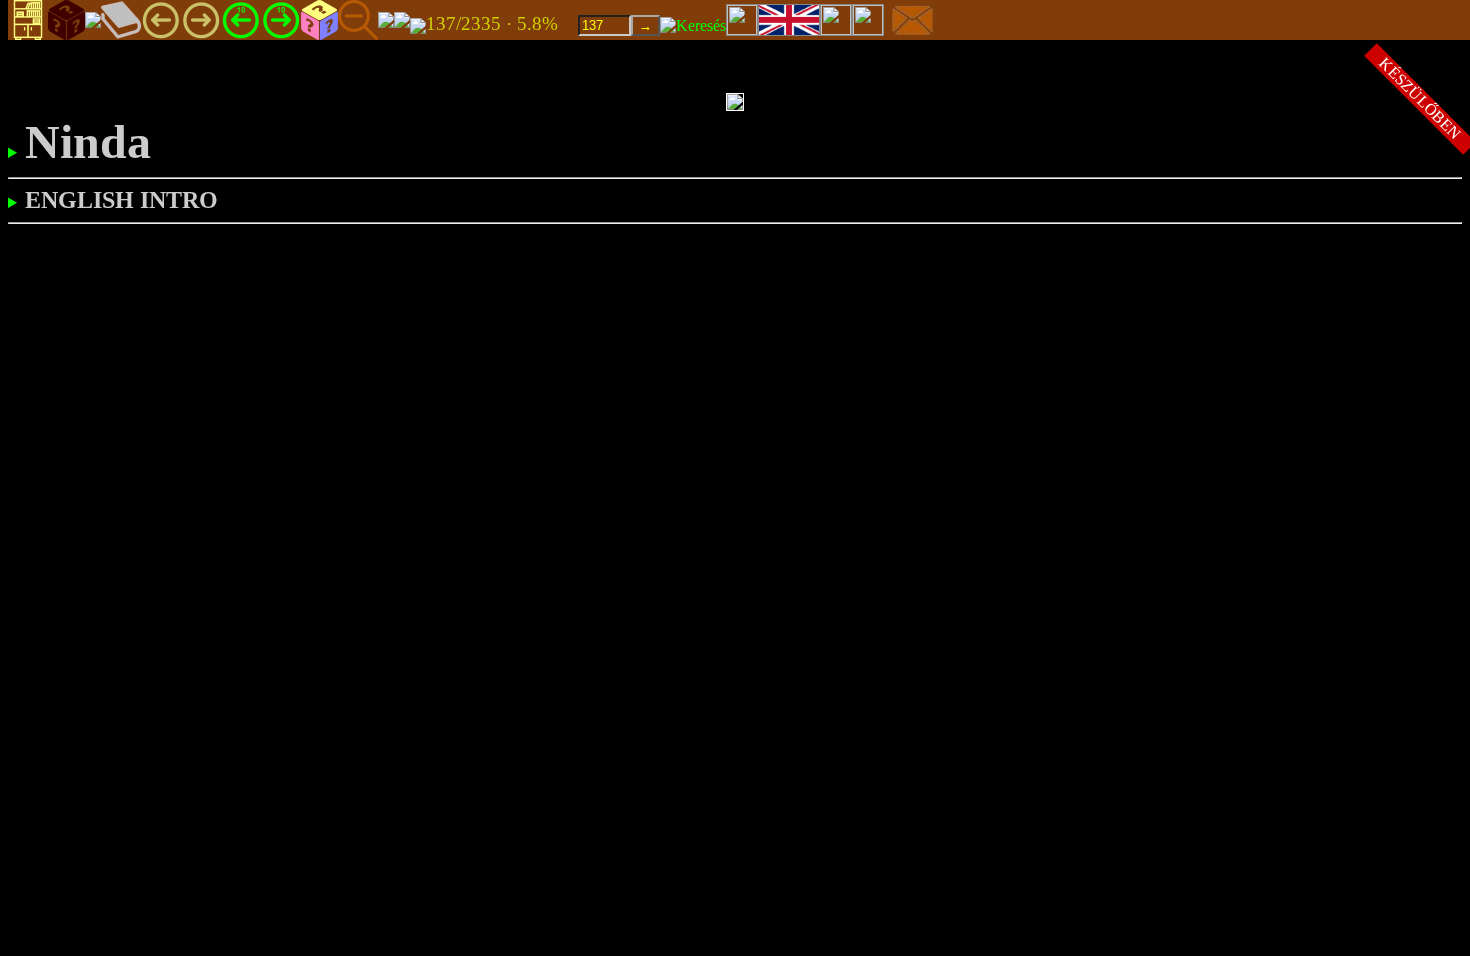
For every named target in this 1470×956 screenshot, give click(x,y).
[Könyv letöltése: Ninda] (418, 24)
